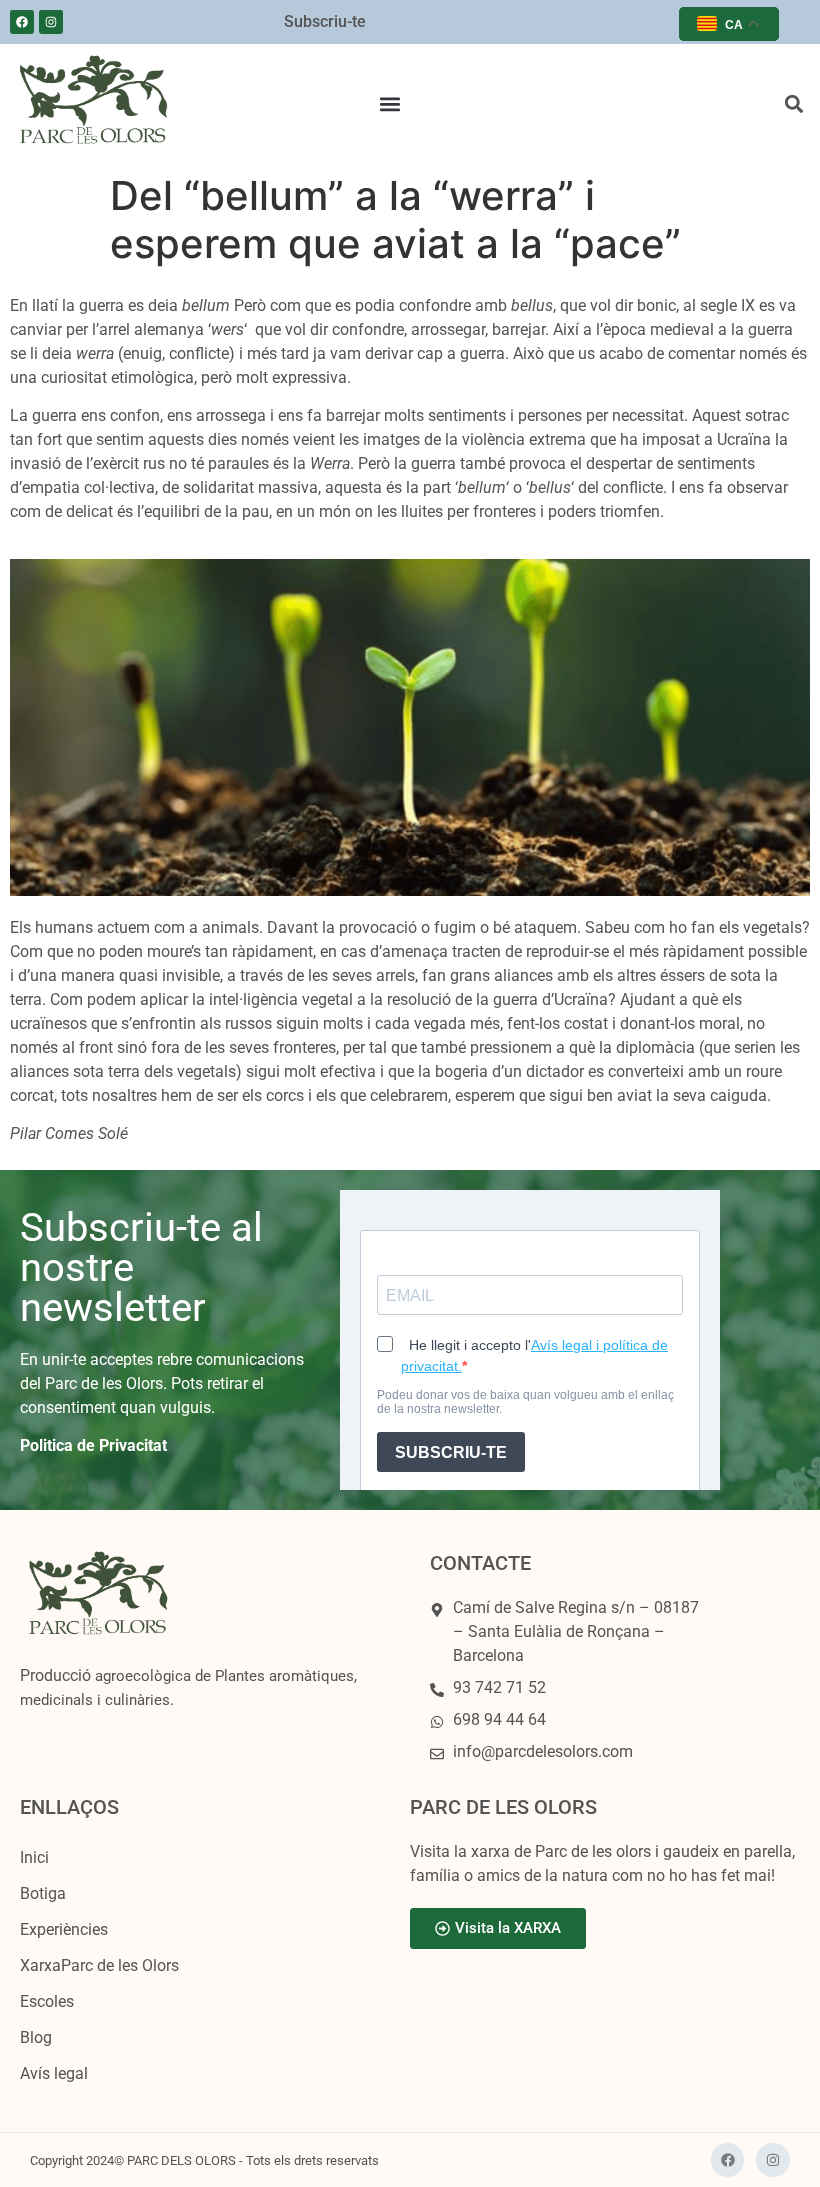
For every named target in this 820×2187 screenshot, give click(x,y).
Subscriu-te (325, 21)
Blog (36, 2037)
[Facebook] (22, 22)
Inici (34, 1857)
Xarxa (99, 1965)
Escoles (47, 2001)
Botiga (43, 1893)
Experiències (64, 1929)
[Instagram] (51, 22)
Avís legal (54, 2073)
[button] (390, 104)
